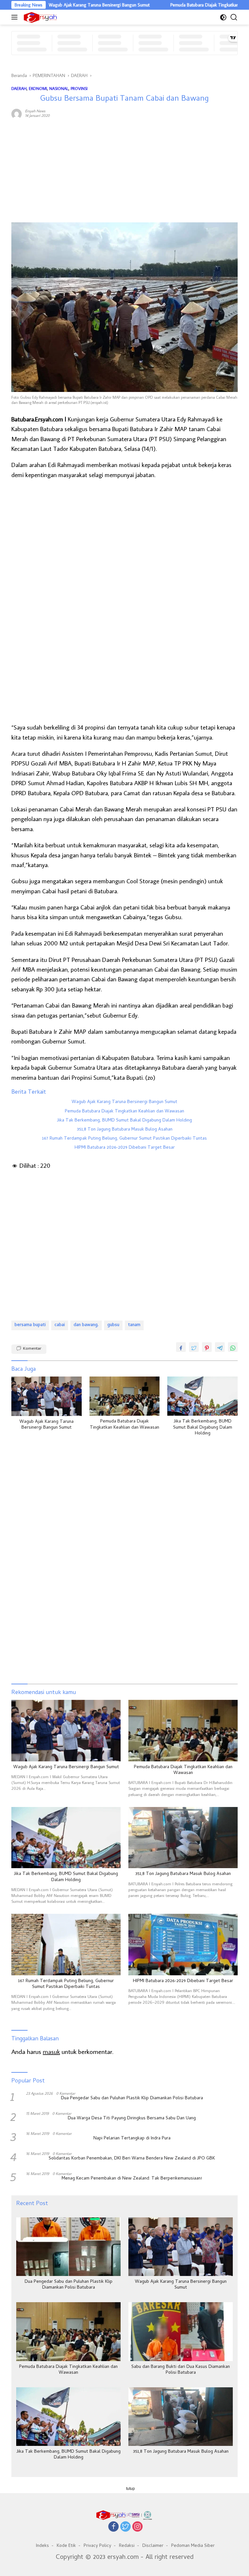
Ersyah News (35, 111)
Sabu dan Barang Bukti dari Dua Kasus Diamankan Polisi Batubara (181, 2370)
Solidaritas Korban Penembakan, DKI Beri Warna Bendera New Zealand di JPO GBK (132, 2159)
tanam (134, 1325)
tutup (130, 2489)
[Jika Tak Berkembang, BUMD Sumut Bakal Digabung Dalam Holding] (202, 1396)
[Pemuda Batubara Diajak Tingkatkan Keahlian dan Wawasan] (125, 1396)
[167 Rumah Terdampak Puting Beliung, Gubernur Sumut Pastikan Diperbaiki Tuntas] (66, 1945)
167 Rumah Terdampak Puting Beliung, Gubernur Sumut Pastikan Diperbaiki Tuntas (124, 1139)
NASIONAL (59, 88)
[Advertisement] (124, 171)
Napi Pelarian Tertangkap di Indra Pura (132, 2139)
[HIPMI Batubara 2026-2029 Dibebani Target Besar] (183, 1945)
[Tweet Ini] (194, 1347)
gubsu (113, 1325)
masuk (51, 2051)
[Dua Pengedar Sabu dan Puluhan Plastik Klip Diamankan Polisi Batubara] (68, 2247)
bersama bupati (30, 1325)
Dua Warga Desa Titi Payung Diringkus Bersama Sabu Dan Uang (132, 2119)
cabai (60, 1325)
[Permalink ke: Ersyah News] (17, 113)
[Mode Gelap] (223, 17)
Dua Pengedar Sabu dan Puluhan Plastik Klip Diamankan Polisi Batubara (132, 2099)
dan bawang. (86, 1325)
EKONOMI (38, 88)
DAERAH (19, 88)
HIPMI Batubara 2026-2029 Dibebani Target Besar (125, 1148)
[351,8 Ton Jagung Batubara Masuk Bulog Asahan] (183, 1838)
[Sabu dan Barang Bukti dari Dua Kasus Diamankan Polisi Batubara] (181, 2331)
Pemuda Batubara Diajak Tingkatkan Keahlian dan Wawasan (185, 5)
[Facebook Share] (181, 1347)
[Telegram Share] (220, 1347)
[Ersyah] (40, 17)
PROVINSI (79, 88)
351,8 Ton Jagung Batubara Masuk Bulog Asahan (125, 1130)
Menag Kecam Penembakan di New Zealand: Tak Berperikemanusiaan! (132, 2179)
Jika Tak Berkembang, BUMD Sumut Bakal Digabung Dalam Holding (124, 1121)
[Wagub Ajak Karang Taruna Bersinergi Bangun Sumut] (47, 1396)
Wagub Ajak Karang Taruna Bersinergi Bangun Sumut (58, 5)
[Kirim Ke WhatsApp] (233, 1347)
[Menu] (16, 17)
